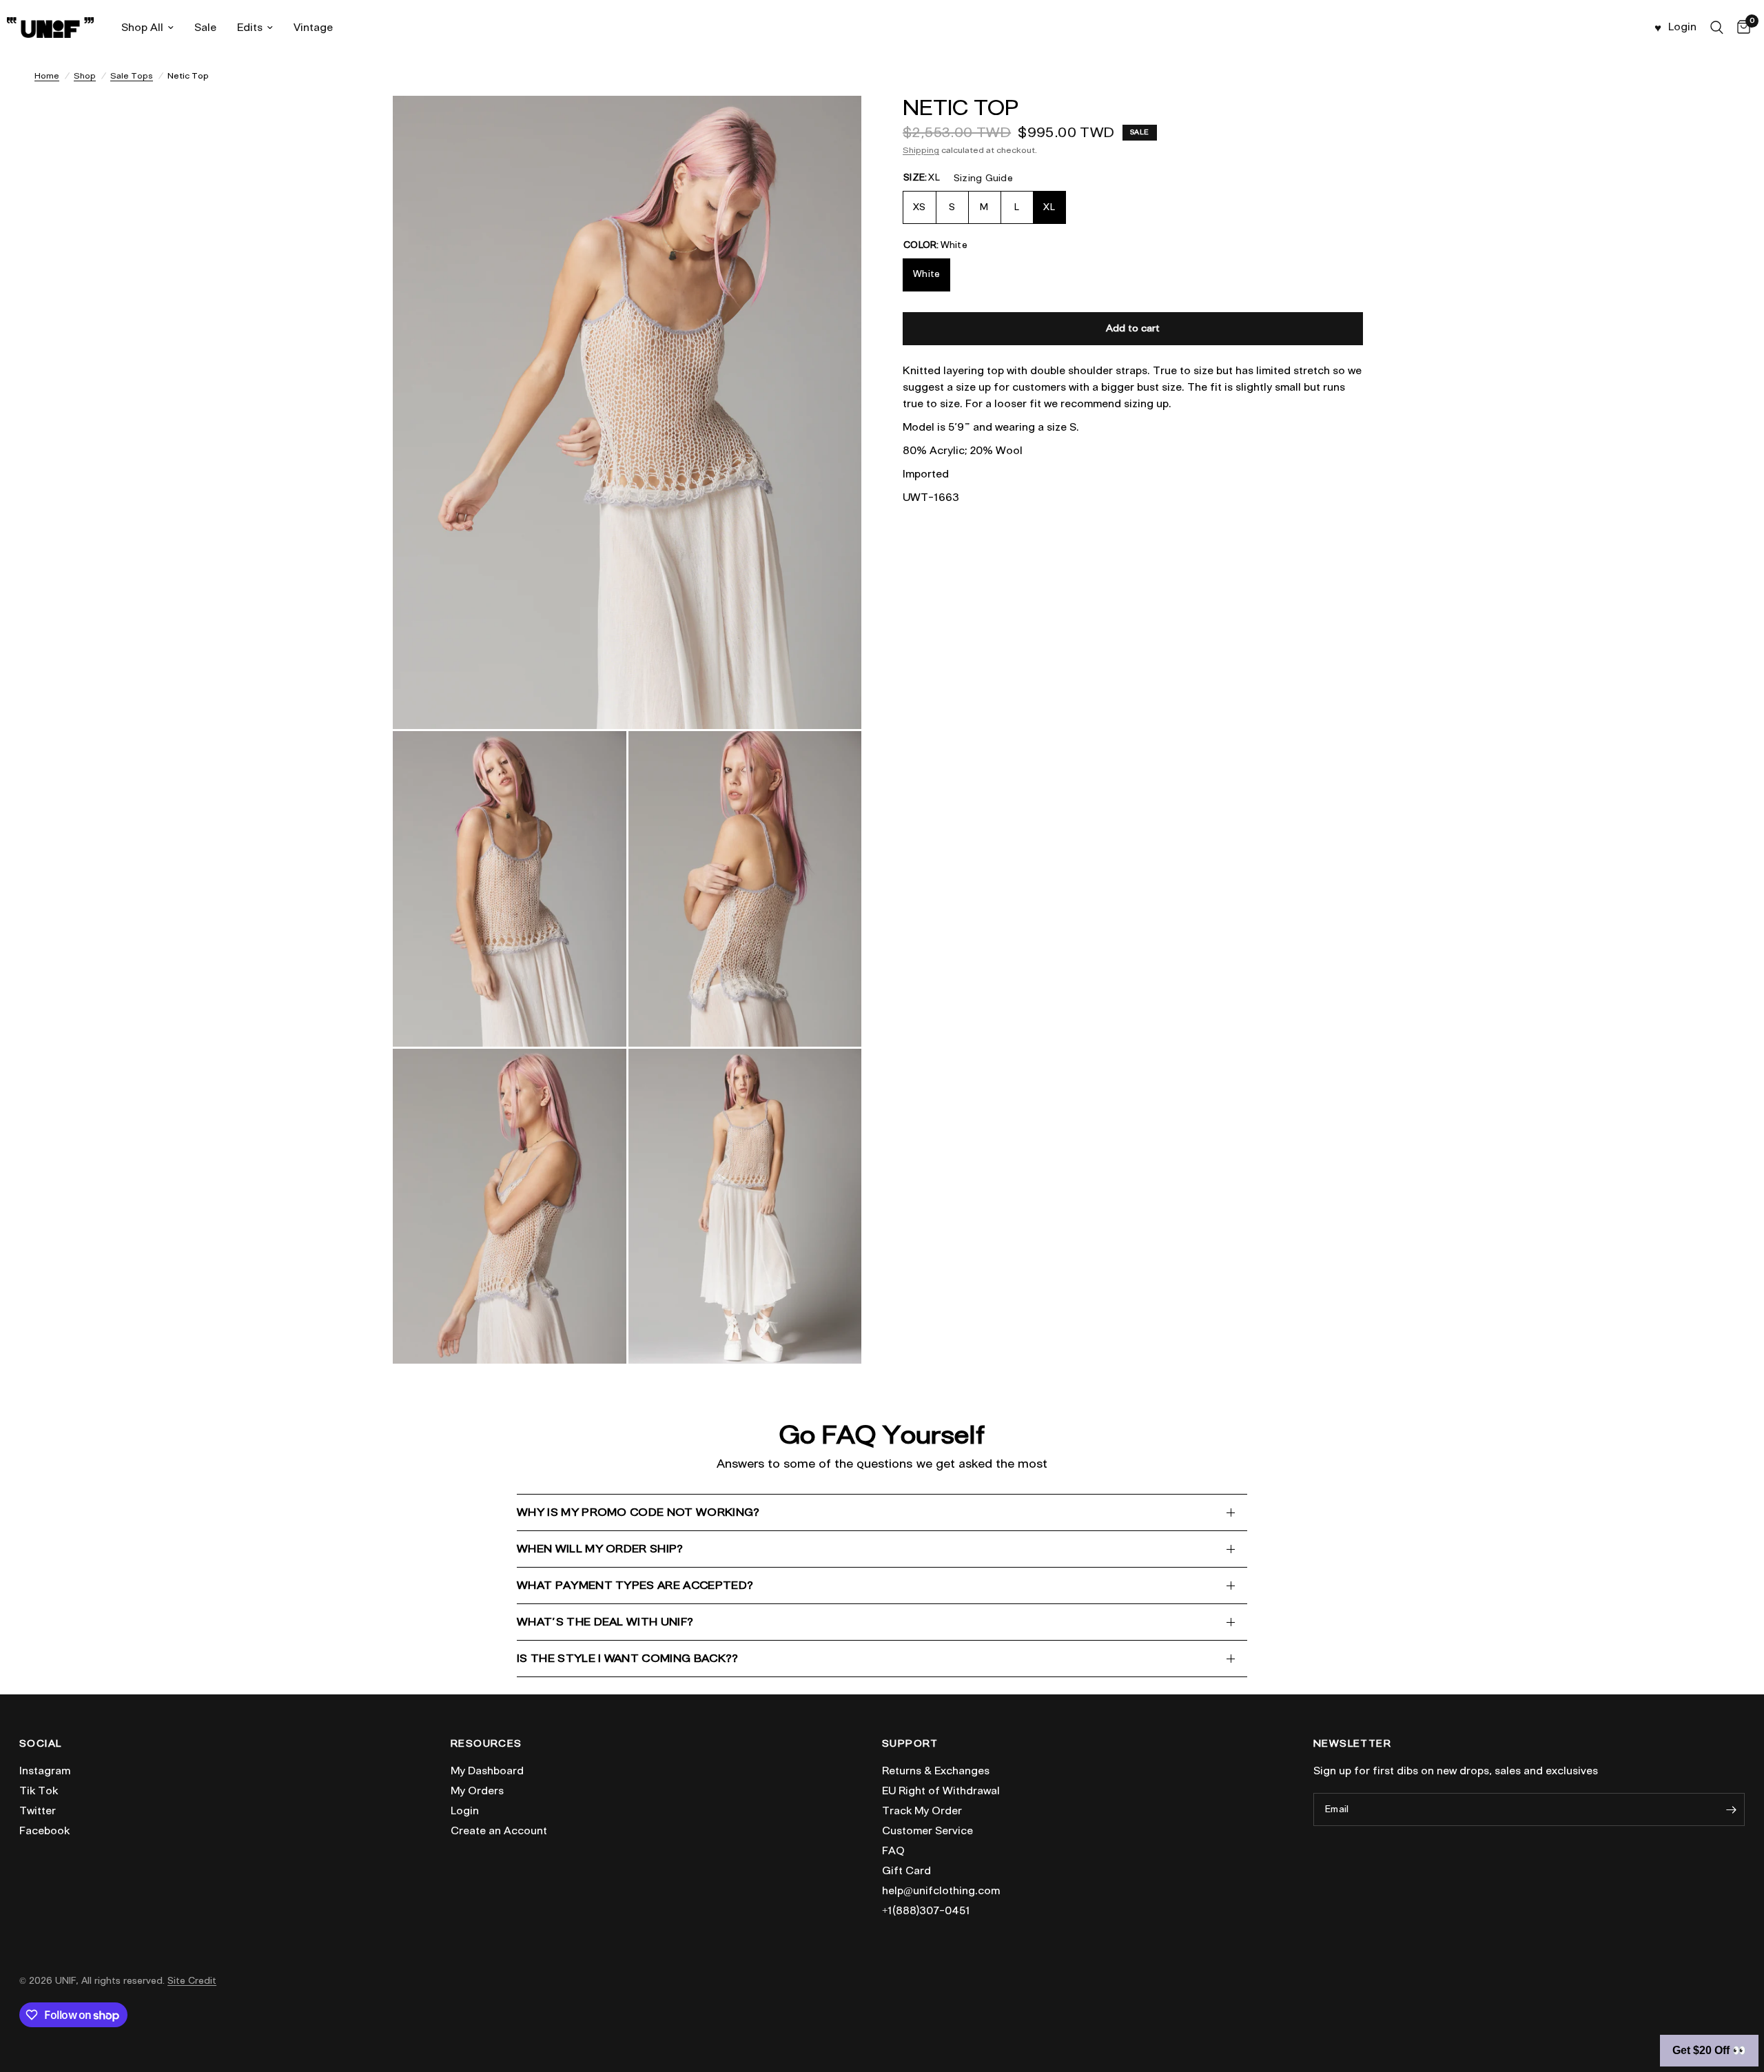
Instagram (45, 1771)
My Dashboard (487, 1771)
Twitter (38, 1811)
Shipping (921, 150)
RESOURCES (486, 1744)
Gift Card (906, 1871)
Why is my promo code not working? (638, 1512)
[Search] (1717, 28)
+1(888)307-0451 (926, 1911)
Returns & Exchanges (936, 1771)
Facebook (44, 1831)
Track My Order (922, 1811)
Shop (85, 75)
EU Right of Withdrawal (941, 1791)
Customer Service (927, 1831)
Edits (250, 28)
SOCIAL (40, 1744)
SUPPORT (910, 1744)
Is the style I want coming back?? (628, 1658)
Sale (205, 28)
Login (465, 1811)
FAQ (893, 1851)
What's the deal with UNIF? (605, 1622)
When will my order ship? (600, 1549)
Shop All (142, 28)
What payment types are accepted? (635, 1585)
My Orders (477, 1791)
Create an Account (499, 1831)
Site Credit (192, 1981)
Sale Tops (132, 75)
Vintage (313, 28)
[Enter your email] (1731, 1809)
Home (47, 75)
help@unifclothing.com (941, 1891)
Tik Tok (39, 1791)
